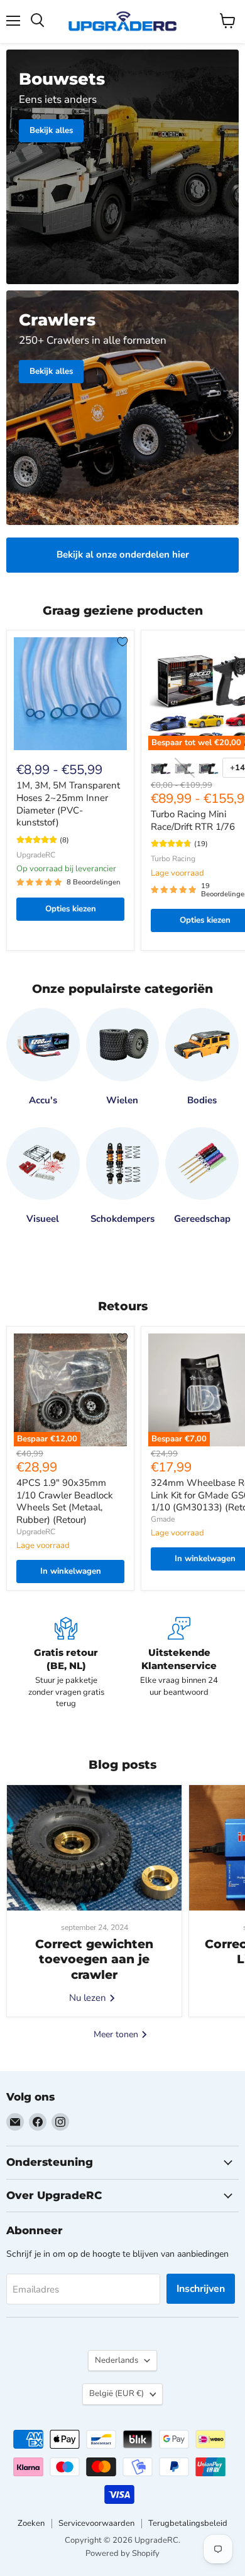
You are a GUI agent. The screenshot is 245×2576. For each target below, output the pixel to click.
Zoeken (31, 2523)
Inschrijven (201, 2289)
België (117, 2393)
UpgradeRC (36, 855)
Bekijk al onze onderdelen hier (123, 554)
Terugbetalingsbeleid (188, 2523)
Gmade (163, 1519)
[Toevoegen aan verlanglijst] (122, 642)
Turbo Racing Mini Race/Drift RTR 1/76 (193, 820)
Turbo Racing (173, 859)
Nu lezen (89, 1998)
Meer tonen (117, 2034)
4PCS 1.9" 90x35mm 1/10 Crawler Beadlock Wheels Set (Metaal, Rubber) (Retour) (65, 1501)
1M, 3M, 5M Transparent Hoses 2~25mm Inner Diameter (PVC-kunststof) (68, 804)
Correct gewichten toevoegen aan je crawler (94, 1959)
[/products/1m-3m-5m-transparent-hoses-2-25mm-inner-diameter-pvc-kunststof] (70, 694)
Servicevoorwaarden (96, 2523)
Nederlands (117, 2360)
